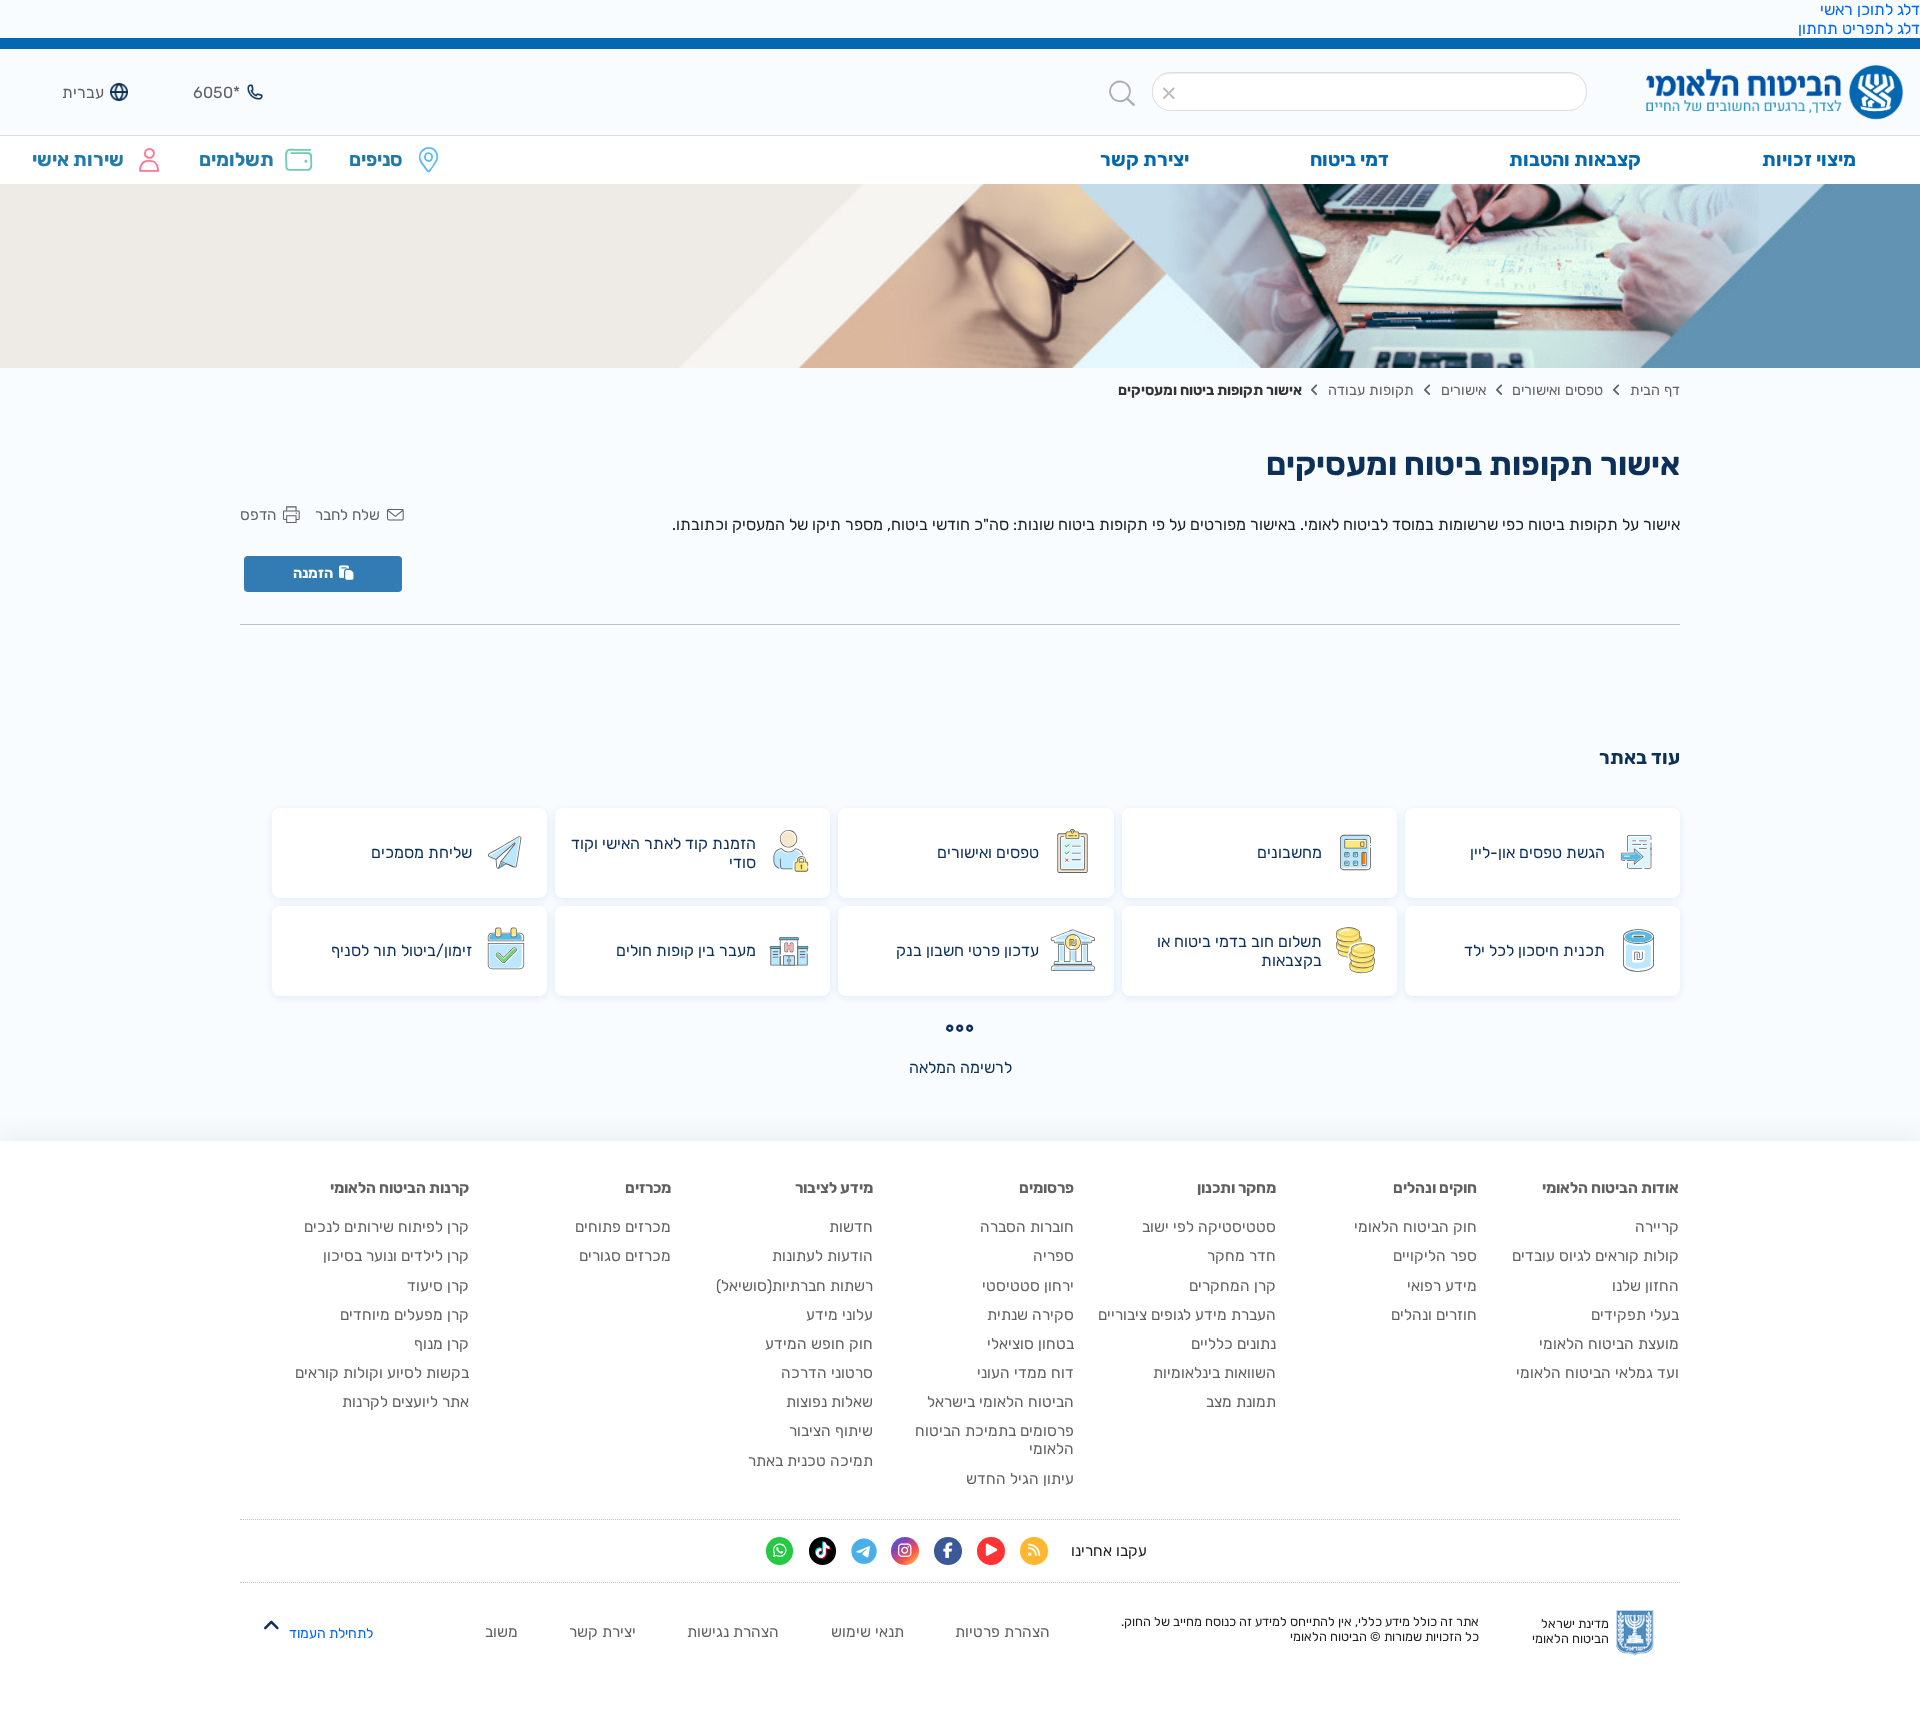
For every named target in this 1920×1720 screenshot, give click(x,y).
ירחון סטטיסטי (1028, 1286)
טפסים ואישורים (1557, 390)
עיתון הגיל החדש (1020, 1479)
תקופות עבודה (1371, 390)
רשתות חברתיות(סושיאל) (794, 1286)
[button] (1168, 93)
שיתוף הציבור (831, 1431)
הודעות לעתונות (822, 1256)
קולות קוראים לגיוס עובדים (1595, 1256)
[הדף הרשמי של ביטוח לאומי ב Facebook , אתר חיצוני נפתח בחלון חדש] (948, 1551)
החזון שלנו (1645, 1286)
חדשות (851, 1227)
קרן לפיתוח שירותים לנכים (386, 1227)
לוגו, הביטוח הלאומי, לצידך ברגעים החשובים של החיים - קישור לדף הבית (1741, 93)
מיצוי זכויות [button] (1809, 159)
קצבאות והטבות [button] (1575, 159)
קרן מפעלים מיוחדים (404, 1315)
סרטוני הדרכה (827, 1373)
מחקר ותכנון (1236, 1188)
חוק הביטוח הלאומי (1415, 1227)
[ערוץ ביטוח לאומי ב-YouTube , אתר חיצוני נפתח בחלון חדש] (991, 1551)
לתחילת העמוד (330, 1633)
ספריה (1053, 1256)
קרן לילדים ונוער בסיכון (396, 1256)
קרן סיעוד (438, 1286)
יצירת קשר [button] (1144, 159)
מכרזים (648, 1188)
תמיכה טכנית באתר (810, 1461)
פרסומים (1046, 1188)
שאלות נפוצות (829, 1402)
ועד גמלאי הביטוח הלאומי (1597, 1373)
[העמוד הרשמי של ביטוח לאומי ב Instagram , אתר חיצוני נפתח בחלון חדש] (905, 1551)
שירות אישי (78, 159)
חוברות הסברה (1027, 1227)
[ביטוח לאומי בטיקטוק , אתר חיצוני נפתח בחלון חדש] (823, 1551)
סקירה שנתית (1030, 1315)
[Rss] (1034, 1551)
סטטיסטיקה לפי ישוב (1209, 1227)
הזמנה (313, 573)
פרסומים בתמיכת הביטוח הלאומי (994, 1440)
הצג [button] (204, 92)
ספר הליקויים (1435, 1256)
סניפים (375, 159)
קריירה (1657, 1227)
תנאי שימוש (867, 1632)
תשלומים (236, 159)
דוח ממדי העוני (1025, 1373)
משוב (501, 1632)
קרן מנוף (441, 1344)
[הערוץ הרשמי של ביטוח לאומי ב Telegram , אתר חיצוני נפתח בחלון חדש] (864, 1551)
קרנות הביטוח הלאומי (399, 1188)
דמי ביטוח (1349, 159)
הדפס (258, 515)
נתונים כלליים (1233, 1344)
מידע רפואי (1442, 1286)
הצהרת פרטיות (1002, 1632)
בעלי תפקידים (1635, 1315)
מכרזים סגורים (625, 1256)
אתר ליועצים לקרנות (405, 1402)
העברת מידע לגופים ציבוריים (1187, 1315)
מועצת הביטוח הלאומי (1609, 1344)
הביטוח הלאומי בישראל (1000, 1402)
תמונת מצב (1241, 1402)
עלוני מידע (839, 1315)
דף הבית (1655, 390)
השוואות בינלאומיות (1214, 1373)
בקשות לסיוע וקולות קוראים (382, 1373)
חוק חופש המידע (819, 1344)
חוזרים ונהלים (1434, 1315)
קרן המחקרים (1232, 1286)
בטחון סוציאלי (1030, 1344)
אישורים (1463, 390)
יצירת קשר (602, 1632)
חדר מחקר (1241, 1256)
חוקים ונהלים (1435, 1188)
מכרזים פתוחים (623, 1227)
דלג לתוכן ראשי (1870, 9)
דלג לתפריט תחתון (1859, 28)
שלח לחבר (347, 515)
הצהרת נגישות (733, 1632)
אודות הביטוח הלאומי (1610, 1188)
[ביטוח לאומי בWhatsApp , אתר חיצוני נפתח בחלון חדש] (780, 1551)
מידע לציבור (834, 1188)
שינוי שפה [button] (68, 92)
